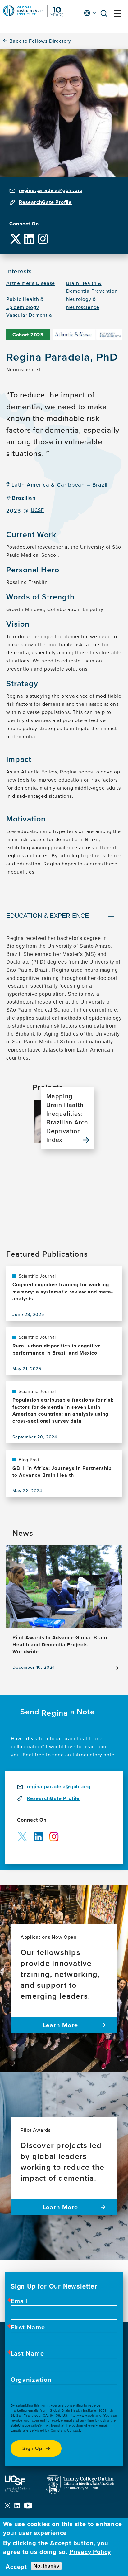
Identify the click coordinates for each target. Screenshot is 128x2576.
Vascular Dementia (29, 315)
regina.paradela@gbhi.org (51, 190)
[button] (106, 14)
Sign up (32, 2448)
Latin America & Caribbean (48, 485)
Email (19, 2301)
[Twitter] (16, 234)
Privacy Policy (90, 2552)
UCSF (37, 510)
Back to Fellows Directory (40, 41)
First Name (28, 2327)
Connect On (24, 224)
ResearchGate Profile (45, 202)
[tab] (64, 917)
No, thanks (46, 2566)
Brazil (100, 485)
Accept (16, 2567)
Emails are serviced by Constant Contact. (46, 2430)
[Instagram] (43, 234)
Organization (31, 2380)
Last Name (27, 2353)
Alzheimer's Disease (31, 283)
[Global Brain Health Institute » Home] (33, 15)
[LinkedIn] (29, 234)
